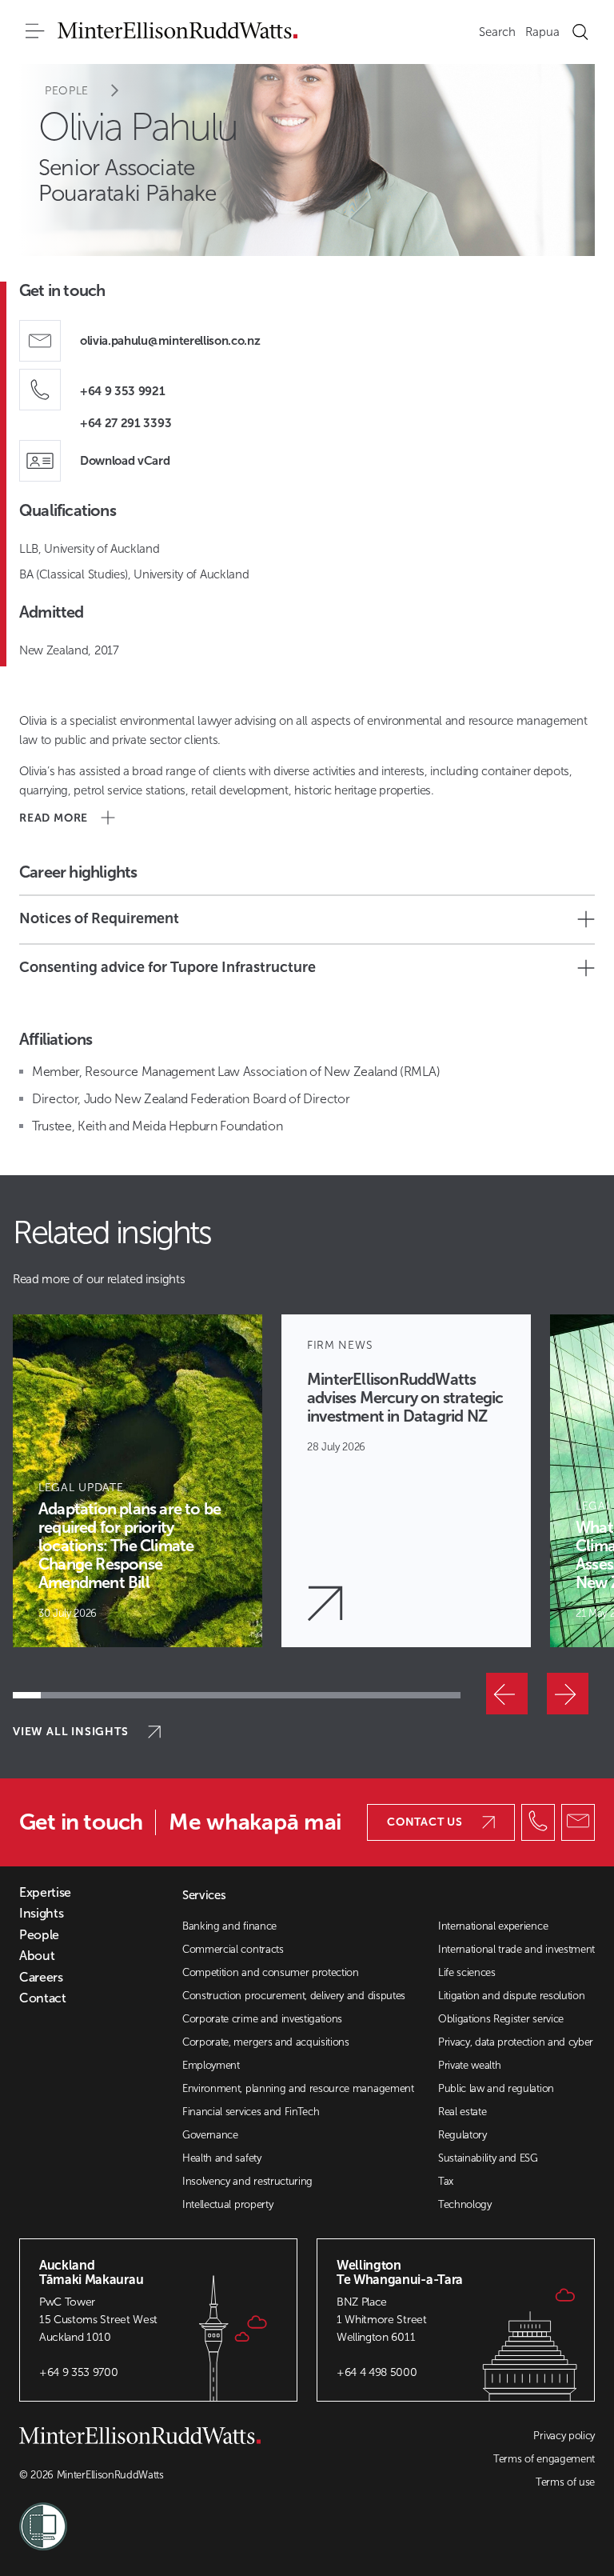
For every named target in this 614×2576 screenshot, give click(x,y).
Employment (211, 2065)
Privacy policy (564, 2436)
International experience (493, 1926)
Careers (41, 1978)
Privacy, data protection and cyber (516, 2042)
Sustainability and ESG (488, 2158)
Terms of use (565, 2482)
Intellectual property (227, 2204)
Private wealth (470, 2065)
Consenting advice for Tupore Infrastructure (167, 967)
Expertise (45, 1893)
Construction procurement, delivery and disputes (294, 1996)
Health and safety (222, 2158)
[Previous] (507, 1694)
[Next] (568, 1694)
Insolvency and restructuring (247, 2181)
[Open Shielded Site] (163, 2517)
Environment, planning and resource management (298, 2088)
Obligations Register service (501, 2019)
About (37, 1956)
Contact (43, 1998)
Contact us (425, 1822)
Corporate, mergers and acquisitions (266, 2042)
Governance (210, 2135)
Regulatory (462, 2135)
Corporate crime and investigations (262, 2019)
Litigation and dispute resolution (511, 1996)
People (67, 91)
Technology (465, 2204)
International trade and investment (516, 1949)
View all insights (71, 1732)
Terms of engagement (544, 2459)
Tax (446, 2181)
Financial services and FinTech (251, 2112)
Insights (41, 1914)
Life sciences (467, 1972)
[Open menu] (35, 32)
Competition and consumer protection (271, 1972)
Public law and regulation (496, 2088)
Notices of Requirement (99, 918)
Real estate (462, 2112)
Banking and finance (229, 1926)
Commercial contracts (233, 1949)
